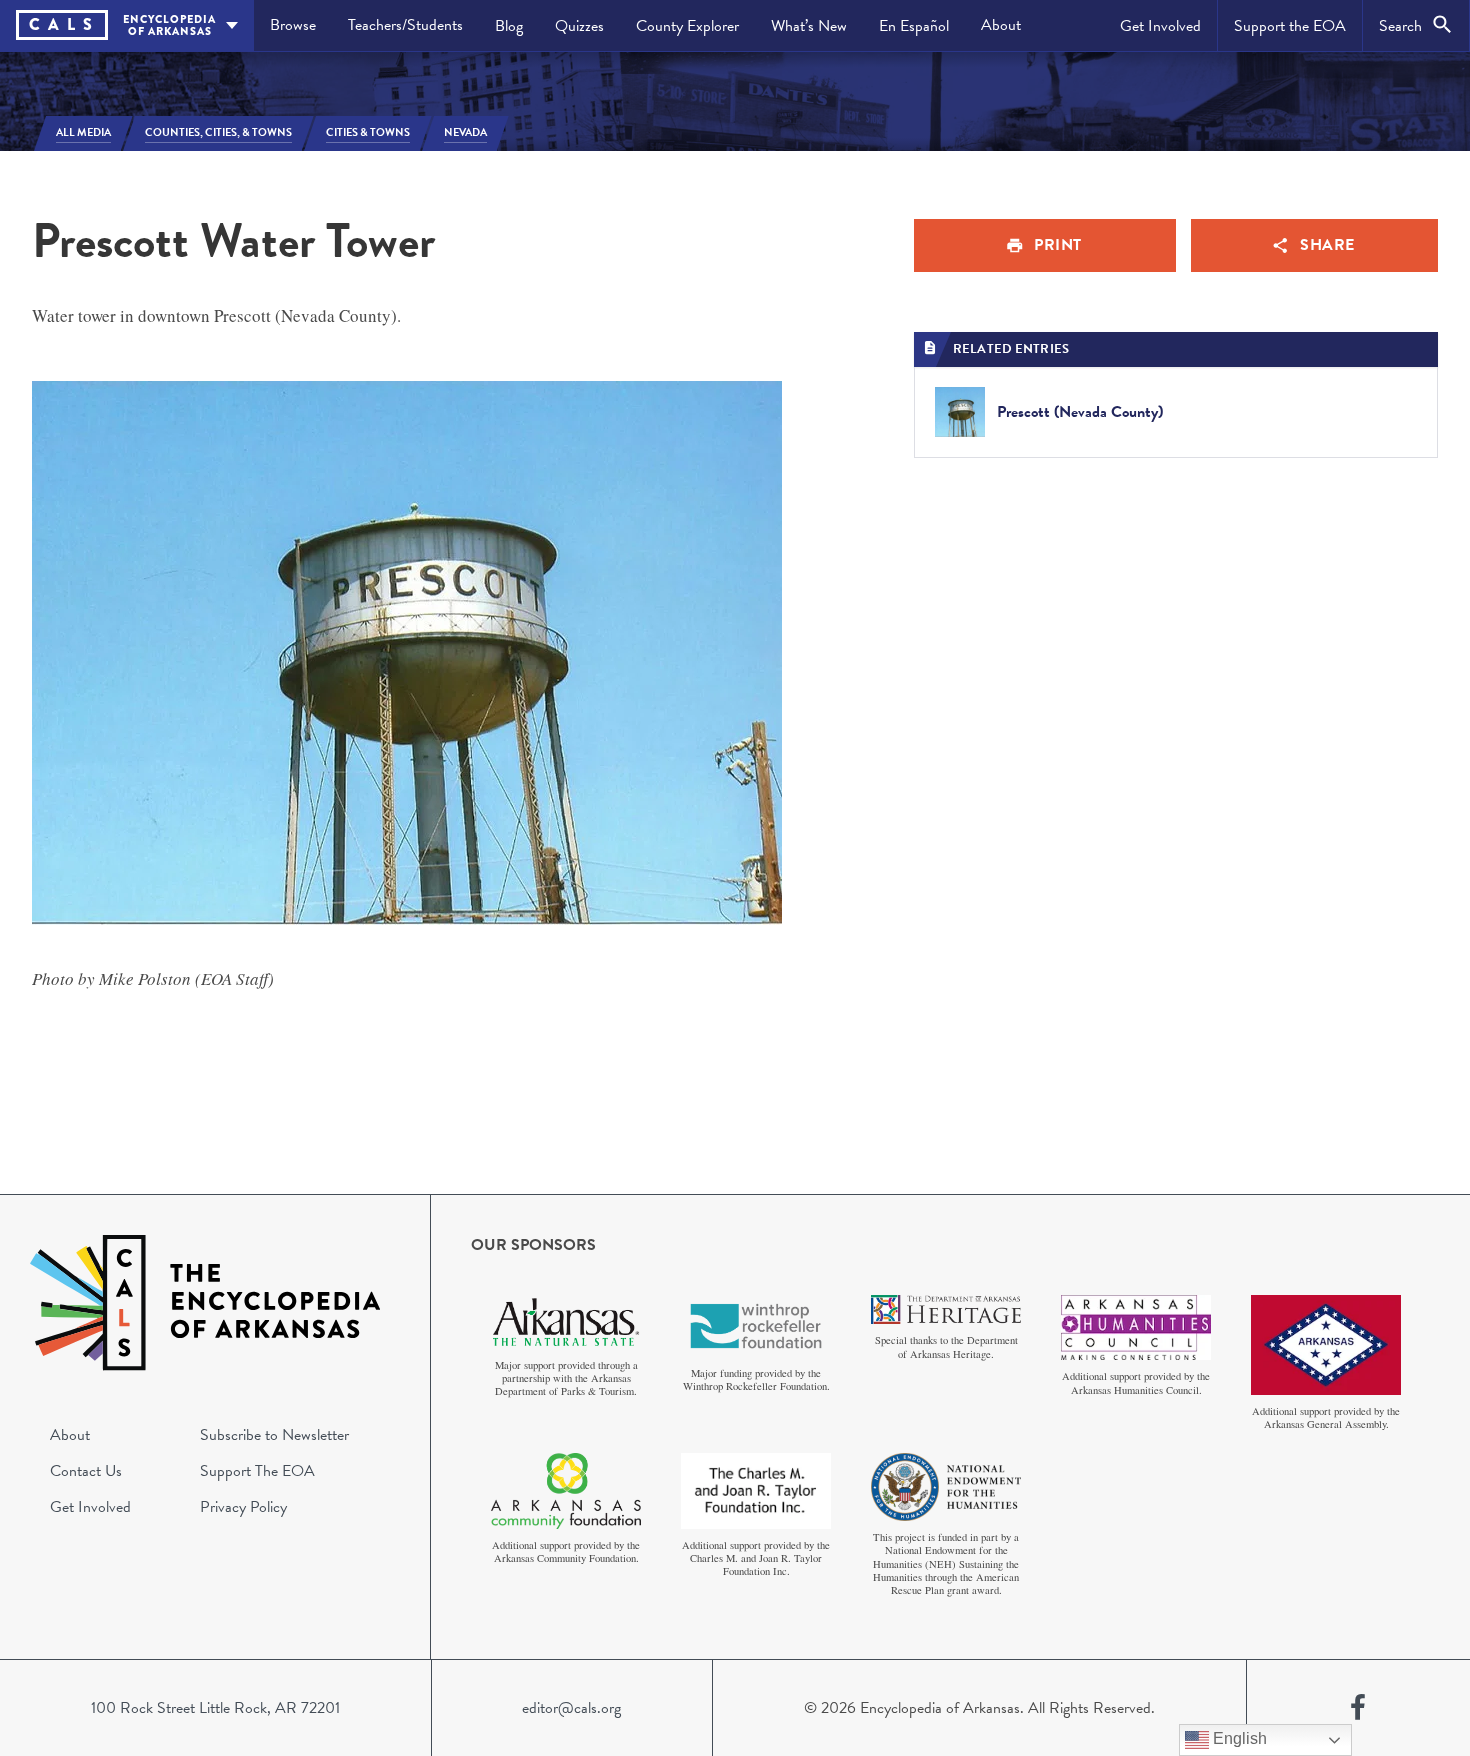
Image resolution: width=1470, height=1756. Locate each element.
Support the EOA (1290, 26)
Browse (293, 25)
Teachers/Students (405, 25)
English (1238, 1738)
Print (1058, 245)
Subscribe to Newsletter (274, 1435)
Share (1327, 245)
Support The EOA (257, 1471)
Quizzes (579, 26)
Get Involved (1160, 26)
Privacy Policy (243, 1507)
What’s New (809, 26)
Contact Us (86, 1471)
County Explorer (687, 26)
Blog (509, 26)
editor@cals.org (571, 1708)
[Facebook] (1358, 1708)
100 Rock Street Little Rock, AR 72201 (215, 1708)
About (1001, 25)
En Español (914, 26)
